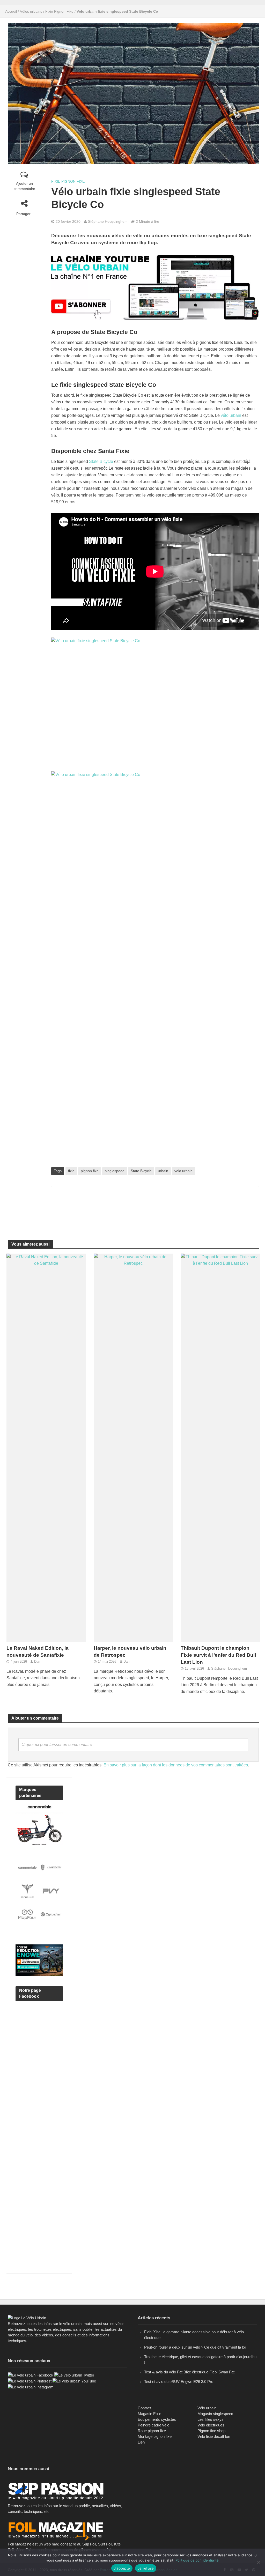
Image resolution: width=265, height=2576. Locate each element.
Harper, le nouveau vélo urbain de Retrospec (130, 1652)
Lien (141, 2442)
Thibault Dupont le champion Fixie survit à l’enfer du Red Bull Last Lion (218, 1655)
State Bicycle (101, 461)
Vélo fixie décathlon (214, 2436)
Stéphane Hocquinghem (108, 221)
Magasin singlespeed (215, 2414)
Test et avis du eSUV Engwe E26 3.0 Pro (179, 2382)
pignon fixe (90, 1171)
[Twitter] (74, 2375)
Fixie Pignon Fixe (59, 11)
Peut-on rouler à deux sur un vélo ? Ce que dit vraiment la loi (195, 2347)
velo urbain (183, 1171)
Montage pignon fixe (155, 2436)
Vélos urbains (31, 11)
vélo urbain (231, 415)
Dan (37, 1661)
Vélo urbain (207, 2408)
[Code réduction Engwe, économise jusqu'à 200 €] (39, 1960)
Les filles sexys (211, 2419)
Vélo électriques (211, 2425)
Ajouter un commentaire (24, 186)
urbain (163, 1171)
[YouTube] (74, 2381)
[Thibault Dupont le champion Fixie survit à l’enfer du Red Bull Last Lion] (220, 1447)
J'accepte (122, 2568)
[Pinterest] (30, 2381)
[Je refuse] (259, 2562)
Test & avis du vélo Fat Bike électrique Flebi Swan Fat (189, 2372)
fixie (71, 1171)
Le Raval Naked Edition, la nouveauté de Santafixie (38, 1652)
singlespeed (115, 1171)
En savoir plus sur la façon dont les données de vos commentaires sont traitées (176, 1765)
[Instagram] (31, 2387)
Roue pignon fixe (152, 2431)
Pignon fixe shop (211, 2431)
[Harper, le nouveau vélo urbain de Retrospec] (133, 1447)
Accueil (11, 11)
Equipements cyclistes (157, 2419)
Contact (144, 2408)
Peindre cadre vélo (153, 2425)
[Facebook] (31, 2375)
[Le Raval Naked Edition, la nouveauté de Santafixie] (46, 1447)
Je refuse (146, 2568)
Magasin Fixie (149, 2414)
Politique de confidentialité (197, 2560)
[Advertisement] (155, 1207)
